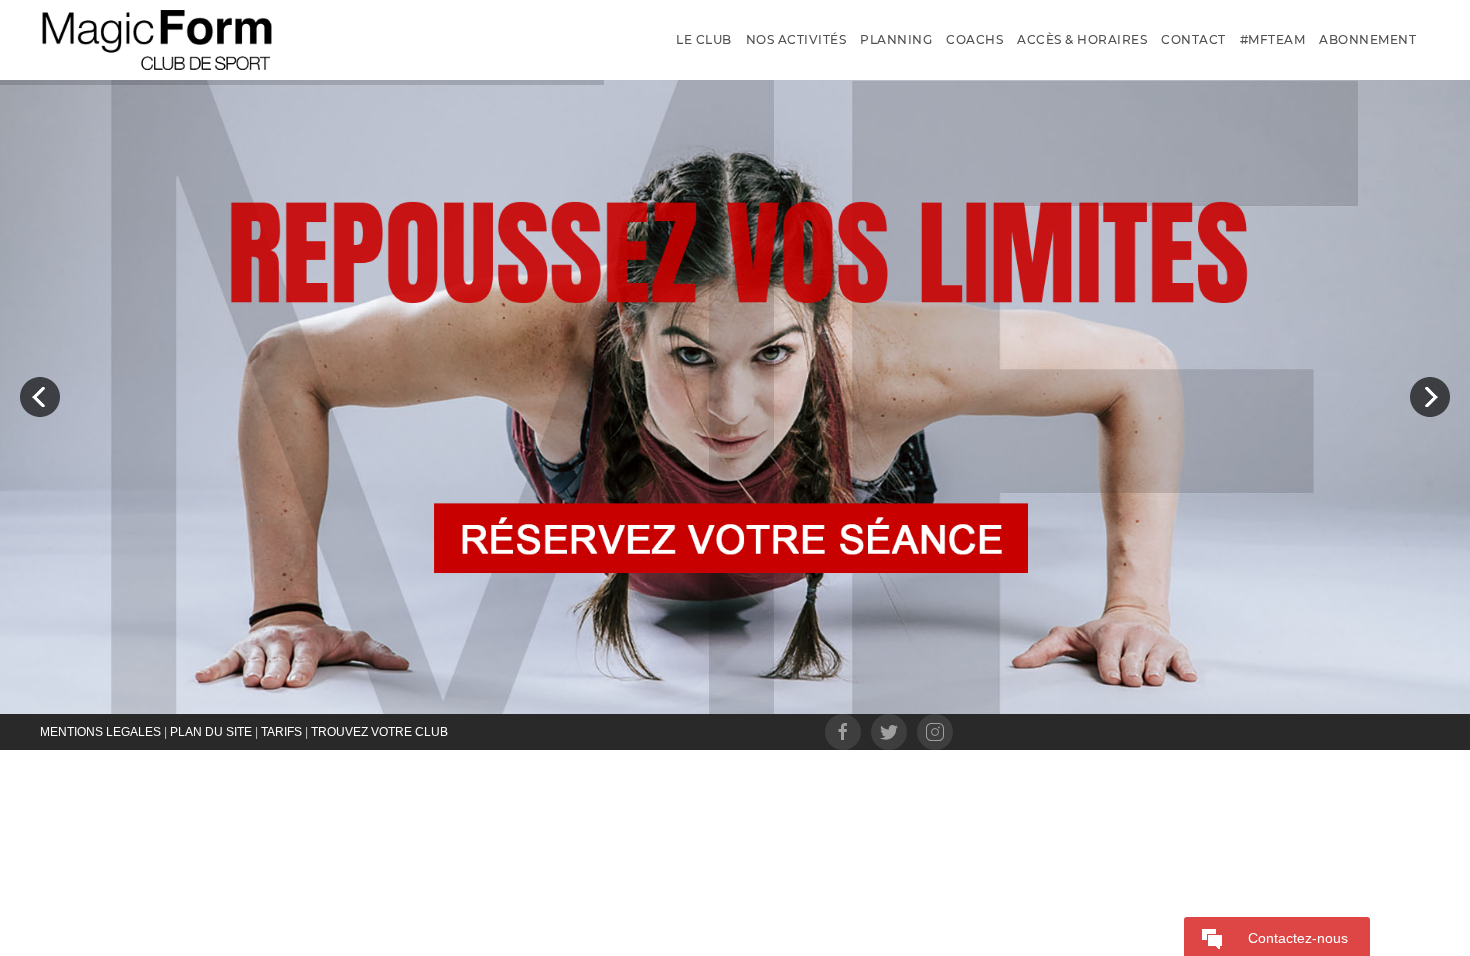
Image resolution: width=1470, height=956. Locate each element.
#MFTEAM (1273, 39)
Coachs (974, 39)
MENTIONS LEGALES (100, 732)
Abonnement (1367, 39)
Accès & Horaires (1082, 39)
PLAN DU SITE (211, 732)
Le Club (704, 39)
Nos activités (796, 39)
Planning (896, 39)
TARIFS (281, 732)
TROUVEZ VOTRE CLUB (379, 732)
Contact (1193, 39)
